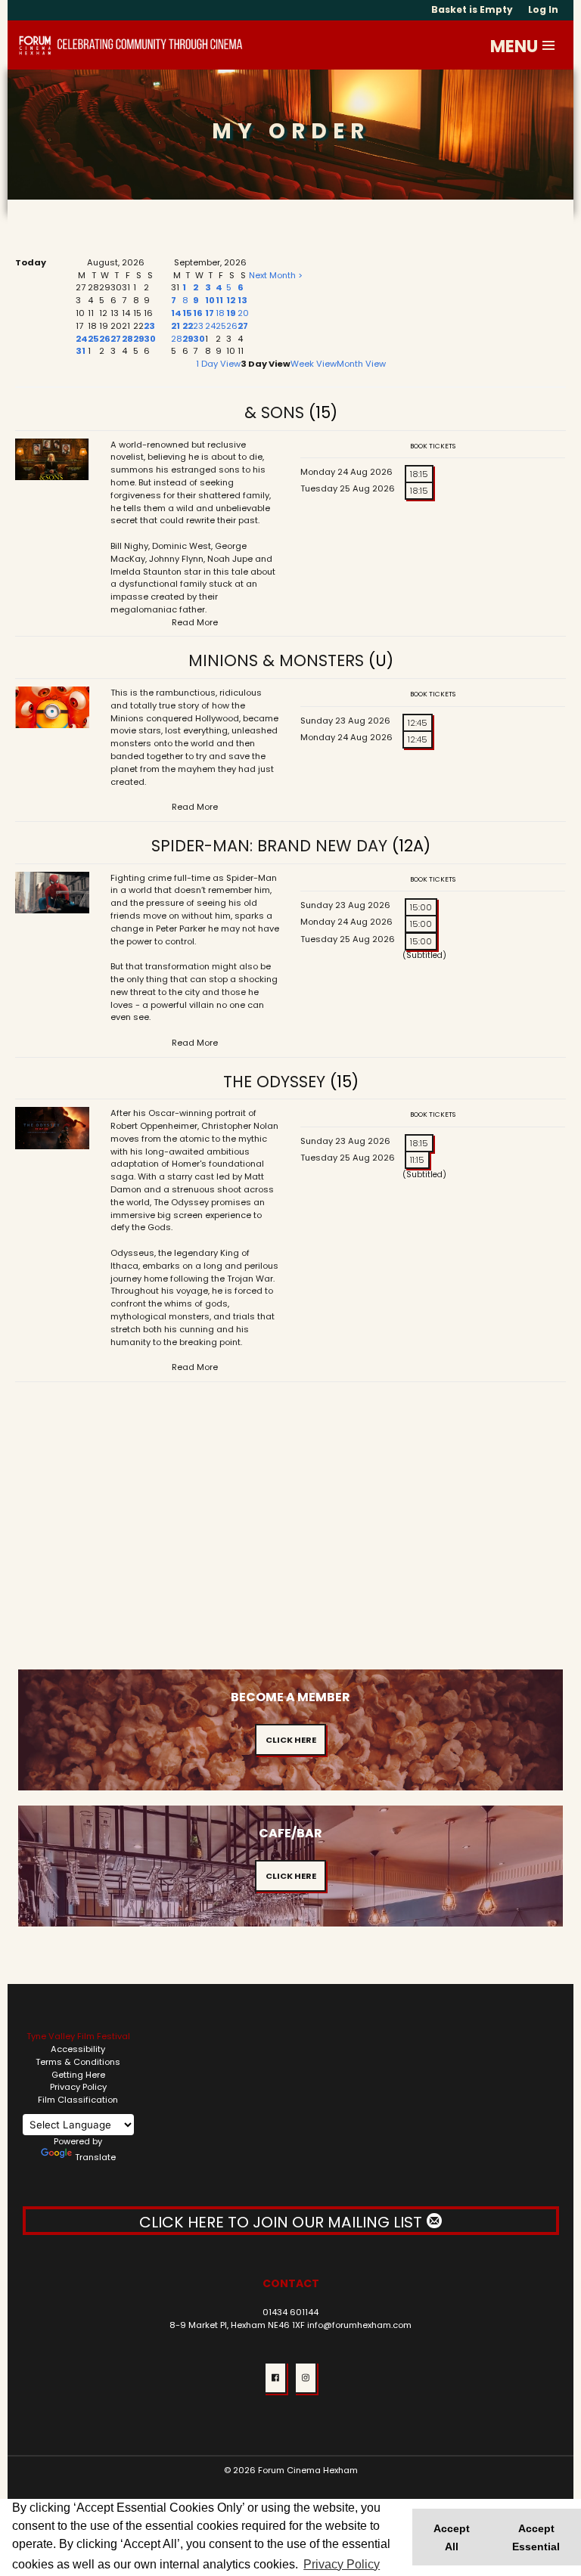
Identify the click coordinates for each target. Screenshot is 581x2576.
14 (176, 313)
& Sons (274, 412)
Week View (314, 364)
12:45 (418, 723)
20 (243, 313)
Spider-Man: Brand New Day (269, 846)
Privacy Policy (78, 2087)
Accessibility (78, 2049)
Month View (361, 364)
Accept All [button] (452, 2537)
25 (93, 339)
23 (149, 326)
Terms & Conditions (78, 2062)
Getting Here (78, 2075)
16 (198, 313)
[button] (549, 45)
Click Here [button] (291, 1740)
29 (138, 339)
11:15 (417, 1160)
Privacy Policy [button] (342, 2564)
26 (105, 339)
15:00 (421, 907)
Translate (95, 2157)
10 (210, 300)
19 (231, 313)
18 (220, 313)
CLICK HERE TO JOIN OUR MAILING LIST (283, 2222)
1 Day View (218, 364)
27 (116, 339)
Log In (543, 9)
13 (242, 300)
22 (188, 326)
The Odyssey (274, 1082)
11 (219, 300)
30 (150, 339)
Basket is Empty (472, 9)
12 (231, 300)
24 (82, 339)
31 (81, 351)
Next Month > (276, 275)
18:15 (419, 474)
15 (187, 313)
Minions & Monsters (276, 660)
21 (176, 326)
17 (210, 313)
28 (127, 339)
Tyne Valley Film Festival (78, 2036)
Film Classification (78, 2100)
